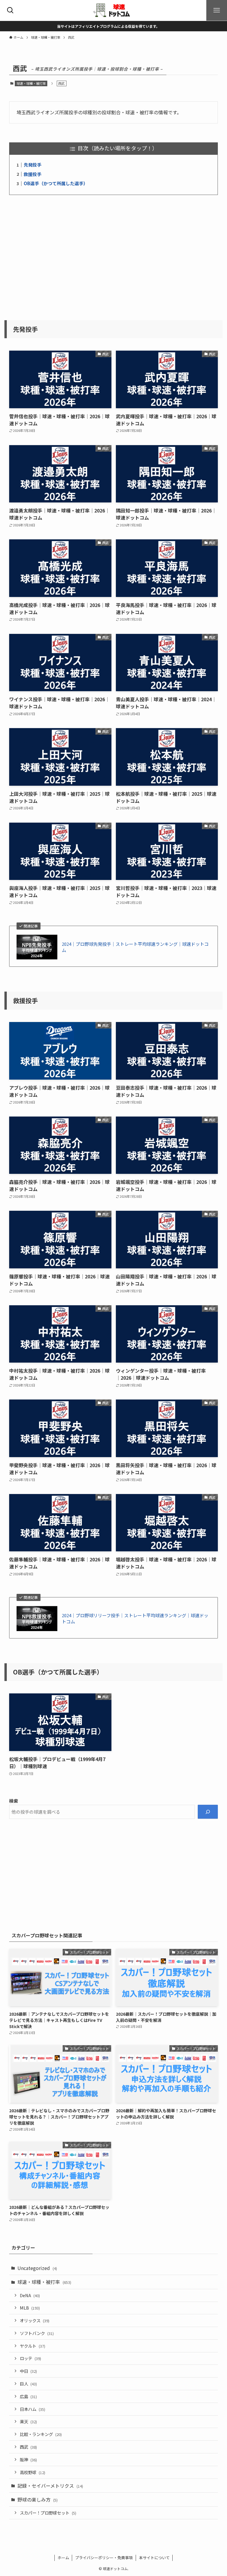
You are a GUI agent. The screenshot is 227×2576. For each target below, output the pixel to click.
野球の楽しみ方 (38, 2499)
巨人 (28, 2384)
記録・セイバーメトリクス (50, 2486)
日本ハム (33, 2409)
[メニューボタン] (217, 10)
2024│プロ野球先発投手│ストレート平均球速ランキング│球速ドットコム (135, 947)
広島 (28, 2396)
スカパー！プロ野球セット (48, 2513)
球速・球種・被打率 (31, 83)
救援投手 (33, 174)
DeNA (30, 2295)
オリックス (35, 2320)
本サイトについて (154, 2558)
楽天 (28, 2421)
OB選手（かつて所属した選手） (56, 183)
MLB (30, 2308)
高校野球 (33, 2472)
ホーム (63, 2558)
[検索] (208, 1812)
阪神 (28, 2459)
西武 (28, 2447)
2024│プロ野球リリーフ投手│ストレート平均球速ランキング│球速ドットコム (135, 1618)
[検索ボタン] (10, 10)
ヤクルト (33, 2346)
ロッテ (30, 2358)
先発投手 (33, 165)
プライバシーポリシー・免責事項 (104, 2558)
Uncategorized (37, 2268)
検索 (14, 1801)
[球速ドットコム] (113, 10)
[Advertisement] (114, 254)
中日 (28, 2371)
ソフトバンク (37, 2333)
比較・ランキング (41, 2434)
